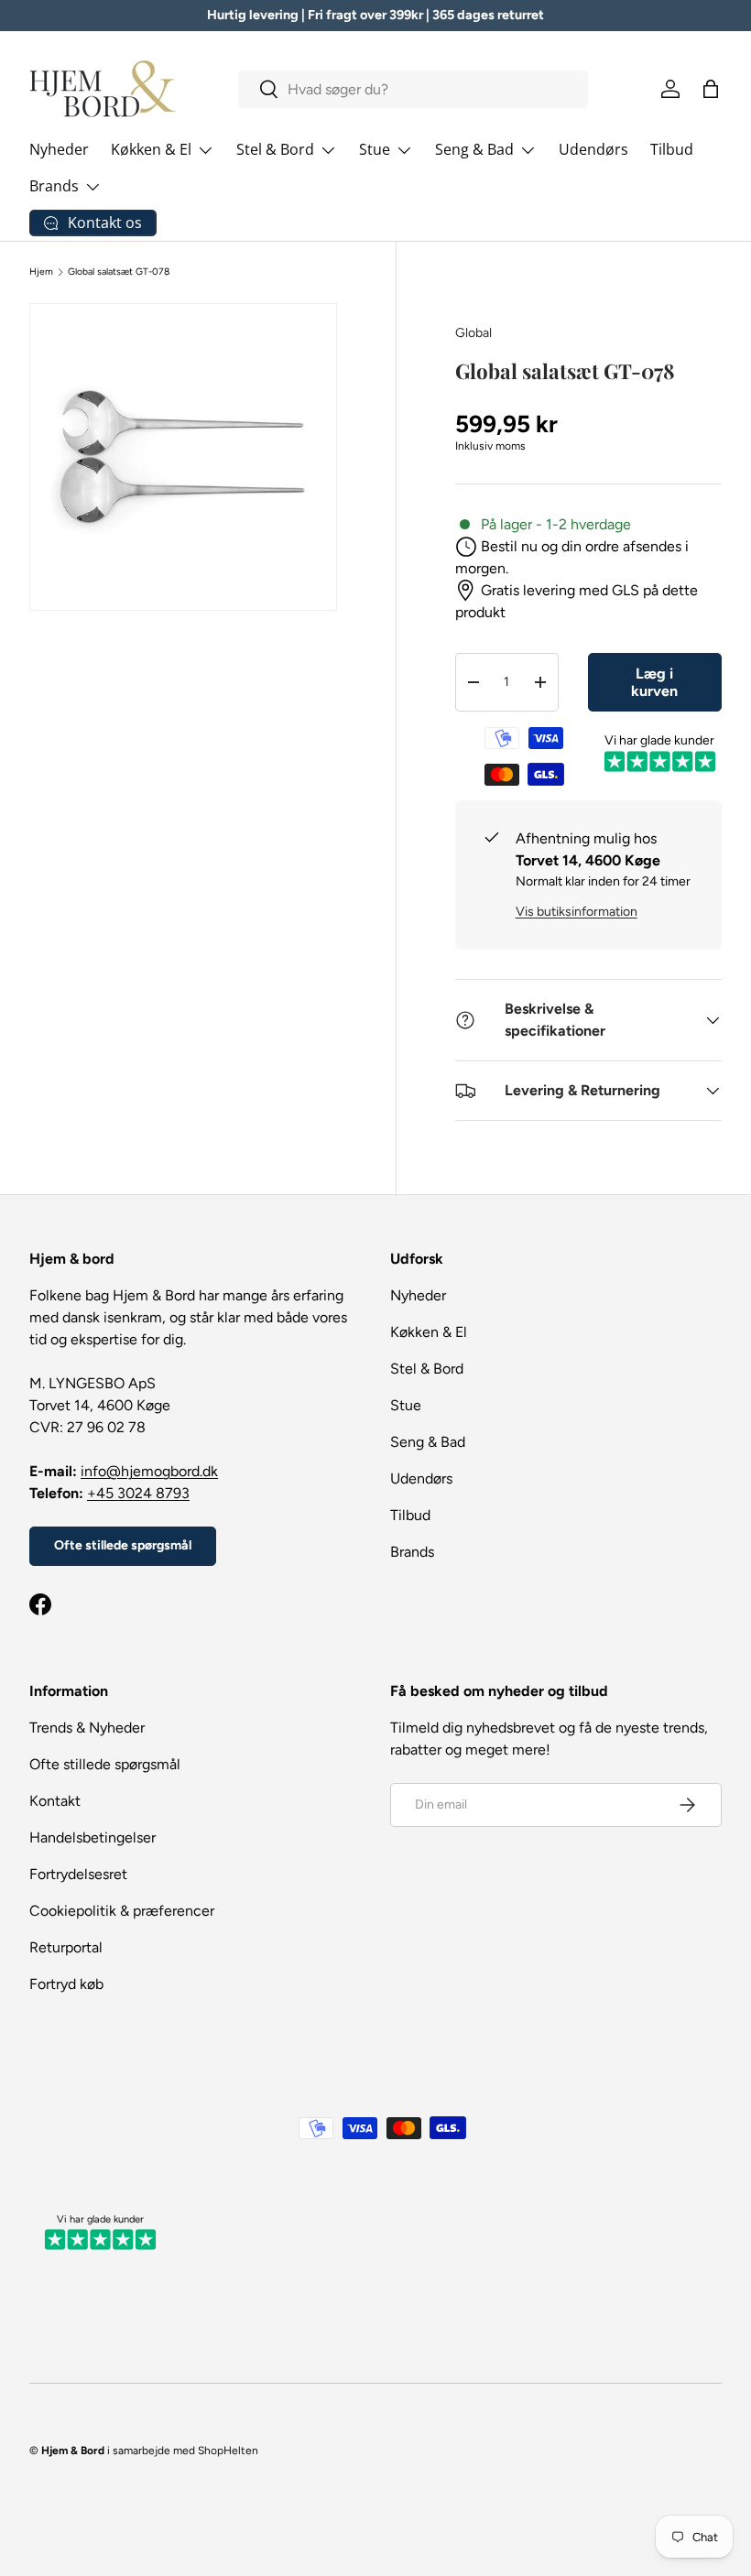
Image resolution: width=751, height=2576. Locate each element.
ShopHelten (228, 2451)
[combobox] (413, 89)
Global (473, 333)
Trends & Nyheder (87, 1728)
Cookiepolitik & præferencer (122, 1911)
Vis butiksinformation (577, 912)
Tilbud (672, 149)
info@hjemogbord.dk (149, 1471)
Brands (412, 1552)
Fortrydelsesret (78, 1874)
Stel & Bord (427, 1369)
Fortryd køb (66, 1984)
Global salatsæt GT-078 (119, 272)
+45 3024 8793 (138, 1493)
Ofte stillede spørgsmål (123, 1545)
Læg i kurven (654, 682)
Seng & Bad (428, 1442)
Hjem (41, 272)
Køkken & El (429, 1332)
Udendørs (593, 149)
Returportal (66, 1947)
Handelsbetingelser (93, 1837)
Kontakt (55, 1801)
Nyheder (59, 149)
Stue (406, 1405)
